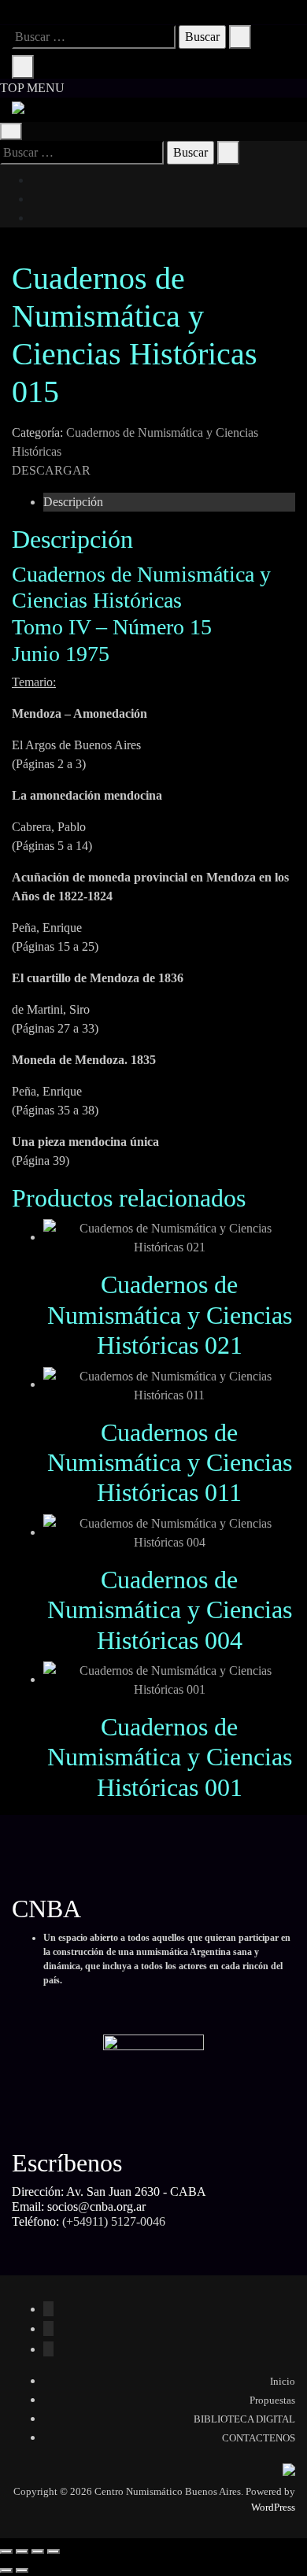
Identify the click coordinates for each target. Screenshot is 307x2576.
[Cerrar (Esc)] (54, 2552)
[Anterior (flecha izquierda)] (6, 2570)
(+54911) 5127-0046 (114, 2221)
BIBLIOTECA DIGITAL (244, 2419)
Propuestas (272, 2400)
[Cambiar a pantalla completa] (22, 2552)
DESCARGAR (51, 470)
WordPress (273, 2507)
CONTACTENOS (259, 2438)
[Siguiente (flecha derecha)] (22, 2570)
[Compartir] (38, 2552)
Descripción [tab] (73, 502)
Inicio (283, 2381)
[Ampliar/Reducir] (6, 2552)
